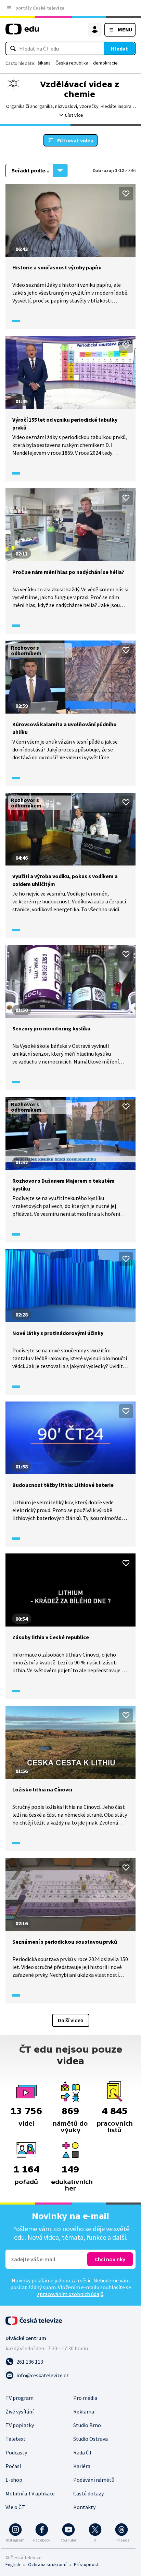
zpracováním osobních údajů (70, 2294)
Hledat (119, 48)
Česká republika (72, 63)
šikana (44, 63)
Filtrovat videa (75, 140)
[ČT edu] (22, 32)
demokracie (105, 63)
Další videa (71, 2020)
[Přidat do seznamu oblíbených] (126, 194)
